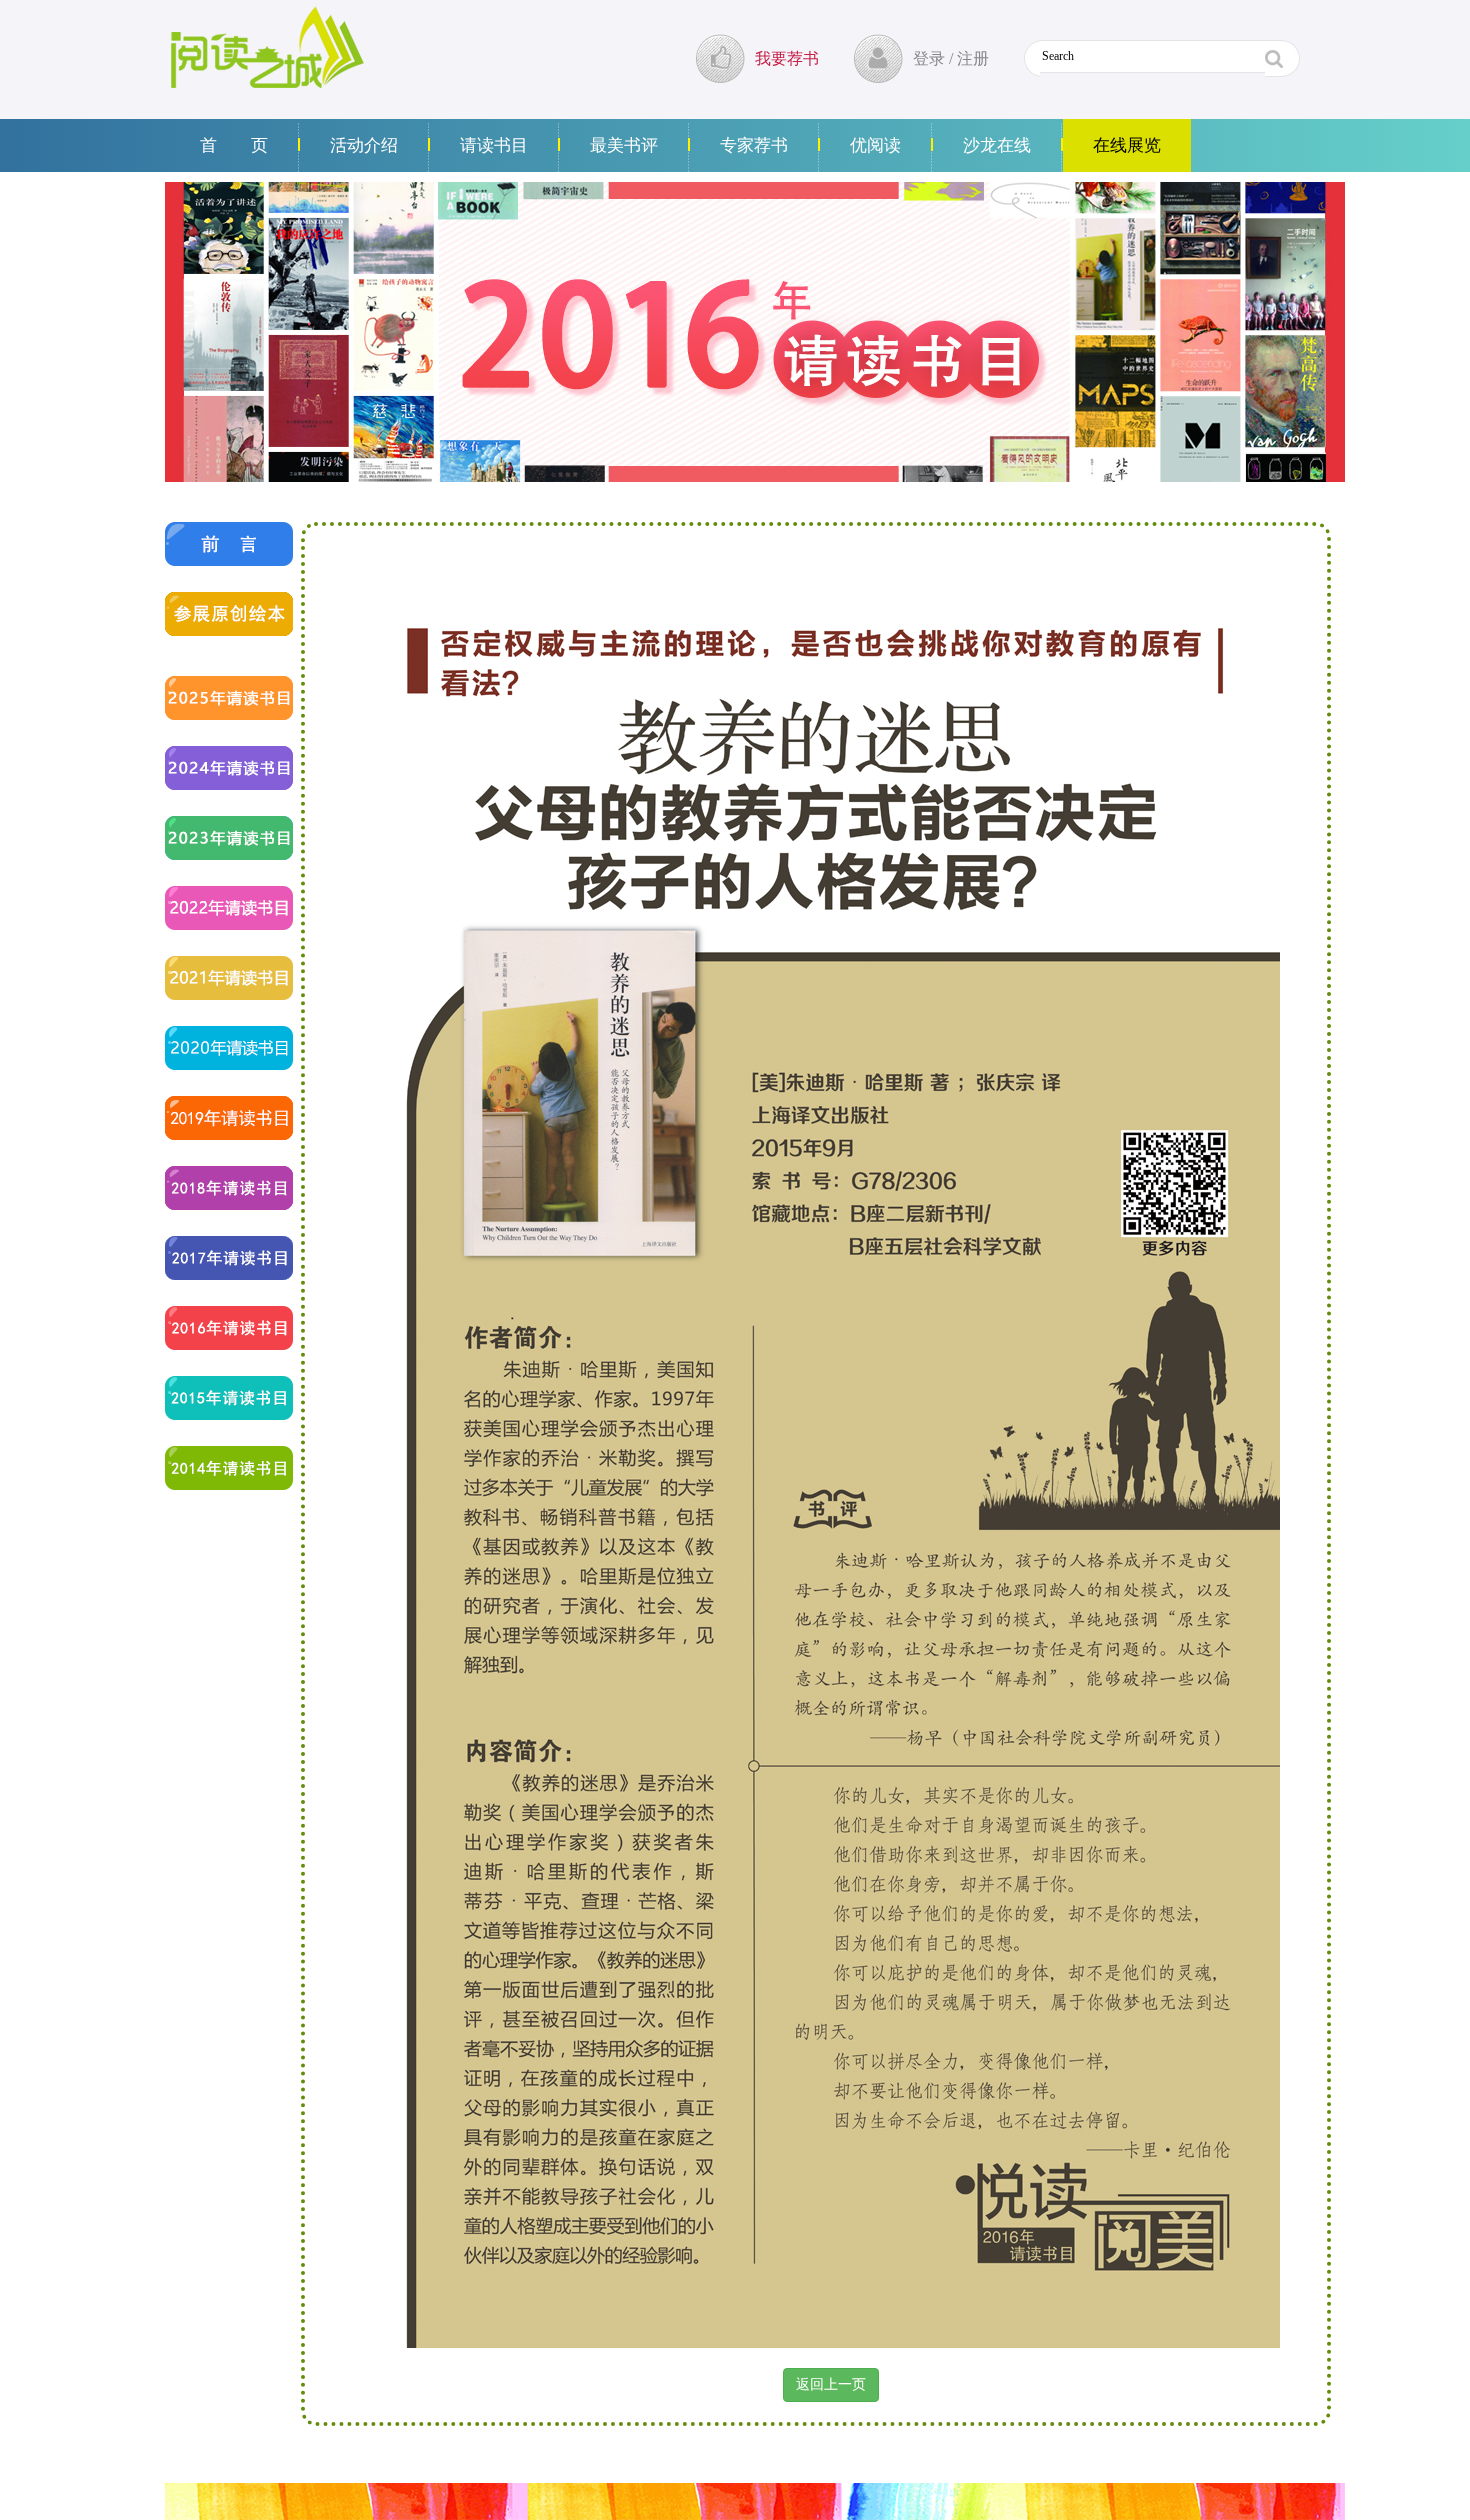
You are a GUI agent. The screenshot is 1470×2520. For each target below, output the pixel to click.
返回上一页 (831, 2384)
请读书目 (494, 145)
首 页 (234, 145)
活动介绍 (364, 145)
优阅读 (875, 145)
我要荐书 (787, 58)
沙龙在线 (997, 145)
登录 (929, 58)
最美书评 (624, 145)
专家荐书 (754, 145)
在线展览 (1127, 145)
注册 (973, 58)
